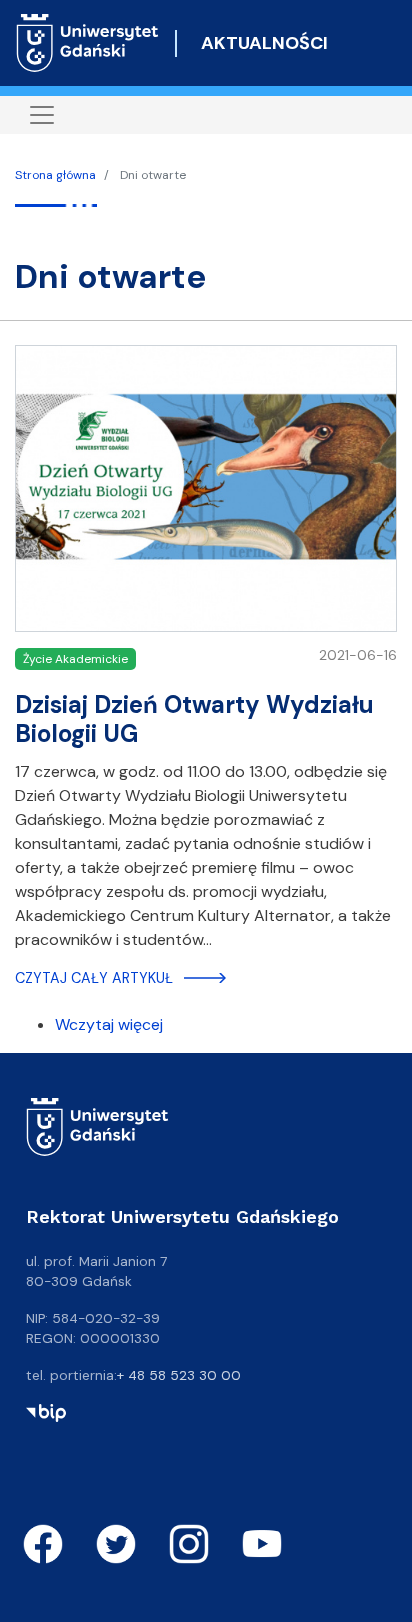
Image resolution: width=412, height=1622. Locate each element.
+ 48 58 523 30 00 (179, 1375)
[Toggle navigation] (42, 115)
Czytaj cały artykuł (94, 978)
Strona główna (55, 175)
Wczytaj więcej (109, 1024)
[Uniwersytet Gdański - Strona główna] (87, 43)
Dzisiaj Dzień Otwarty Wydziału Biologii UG (194, 719)
